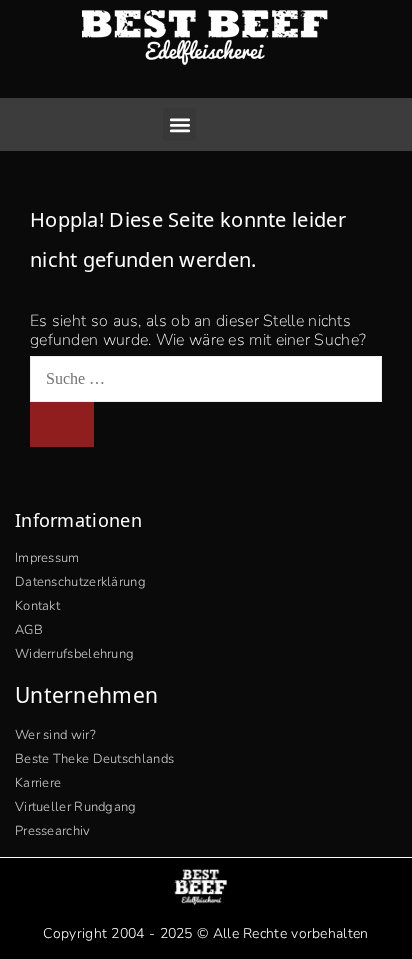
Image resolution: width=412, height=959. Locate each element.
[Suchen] (62, 424)
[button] (179, 124)
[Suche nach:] (206, 379)
